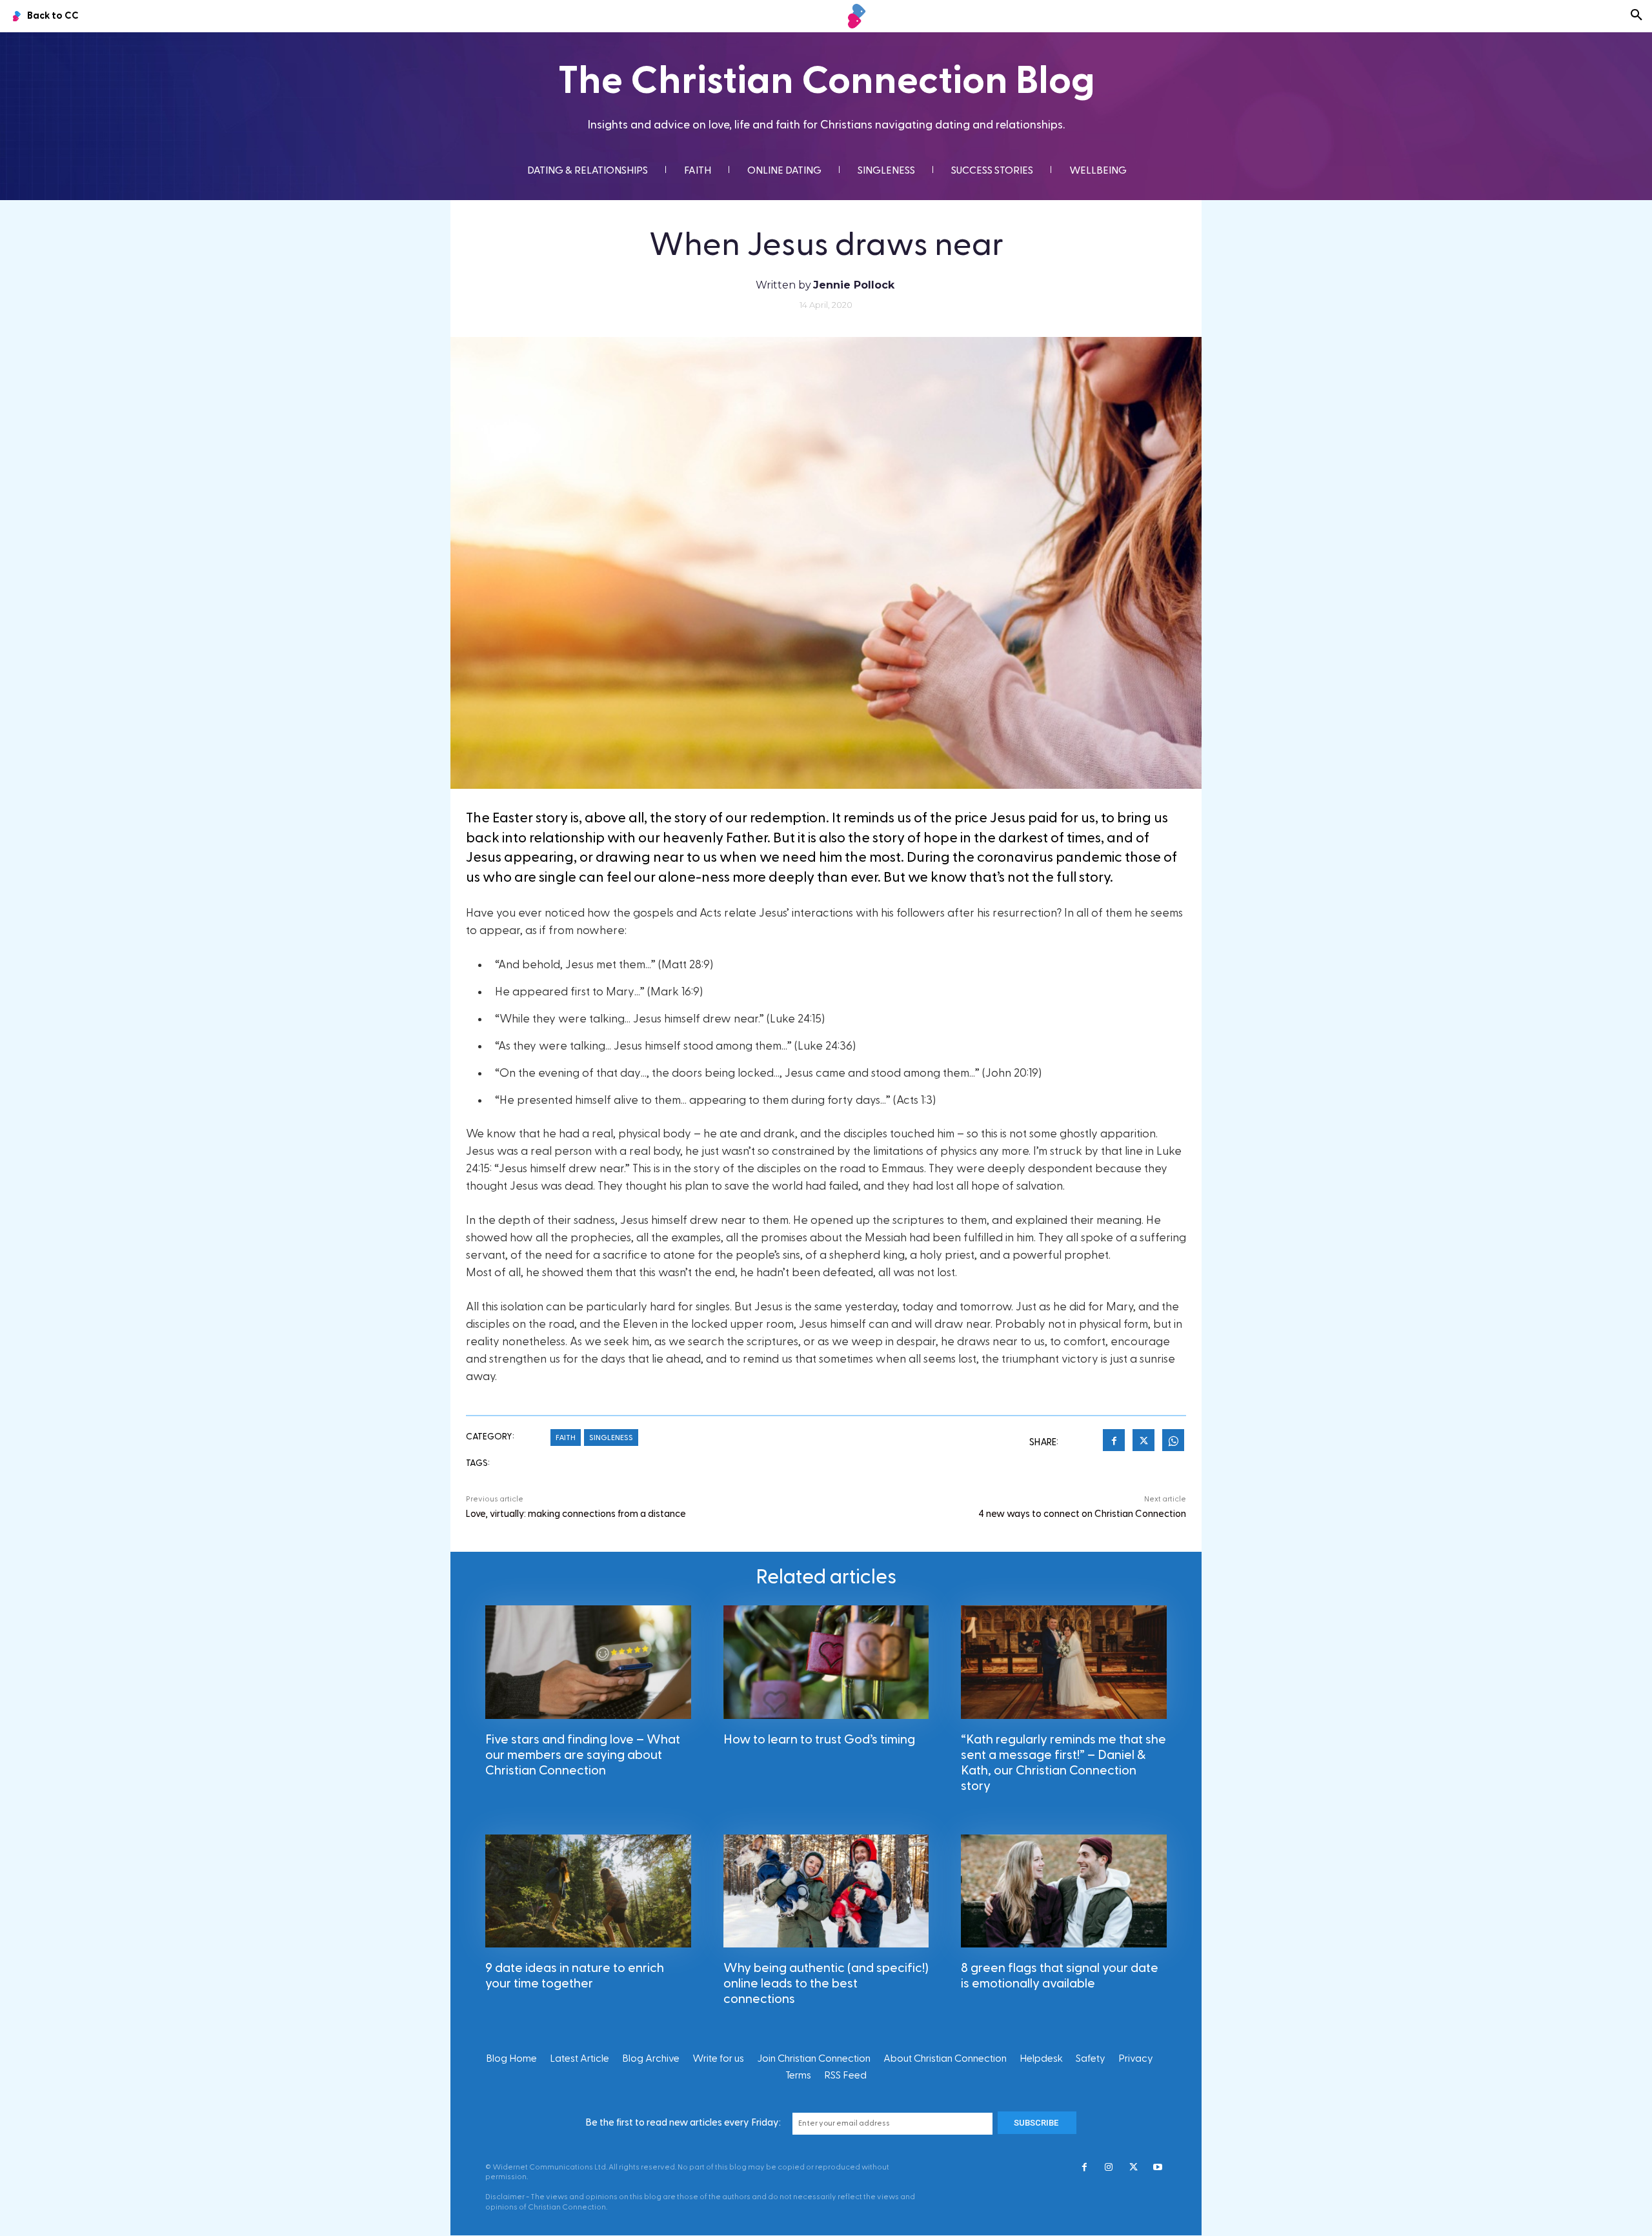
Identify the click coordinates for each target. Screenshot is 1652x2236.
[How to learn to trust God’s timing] (826, 1662)
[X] (1143, 1442)
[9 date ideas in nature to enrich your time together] (588, 1891)
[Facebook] (1114, 1442)
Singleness (611, 1438)
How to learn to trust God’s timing (819, 1740)
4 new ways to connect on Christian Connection (1082, 1514)
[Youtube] (1158, 2168)
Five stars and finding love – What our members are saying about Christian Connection (583, 1755)
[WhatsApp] (1173, 1442)
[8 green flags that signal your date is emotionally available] (1064, 1891)
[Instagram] (1109, 2168)
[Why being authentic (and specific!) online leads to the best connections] (826, 1891)
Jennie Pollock (854, 285)
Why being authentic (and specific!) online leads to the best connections (826, 1984)
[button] (1637, 16)
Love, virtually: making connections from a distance (576, 1514)
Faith (566, 1438)
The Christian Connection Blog (826, 81)
